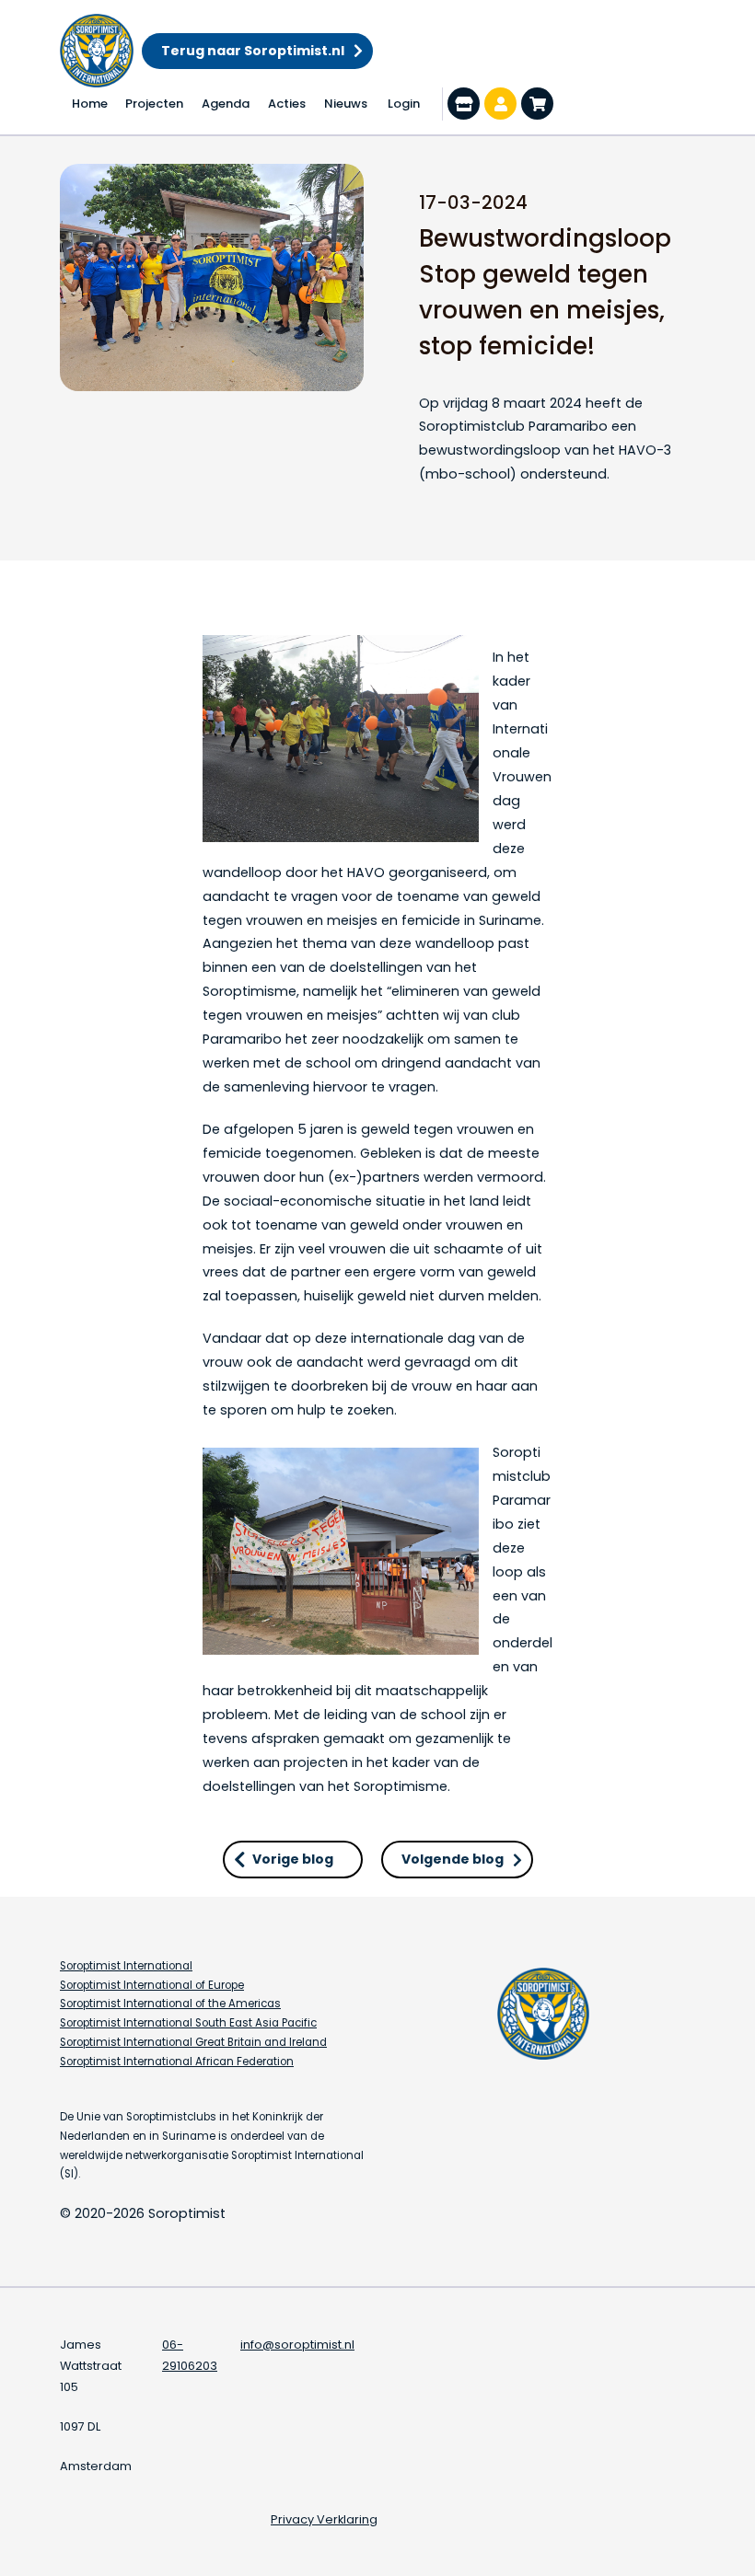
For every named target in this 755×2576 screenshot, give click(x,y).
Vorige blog (293, 1859)
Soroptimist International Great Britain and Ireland (193, 2042)
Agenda (226, 104)
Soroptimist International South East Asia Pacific (188, 2023)
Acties (287, 104)
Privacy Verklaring (324, 2519)
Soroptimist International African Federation (177, 2062)
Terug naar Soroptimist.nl (253, 51)
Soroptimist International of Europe (152, 1985)
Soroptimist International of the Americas (170, 2004)
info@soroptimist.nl (297, 2345)
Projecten (154, 104)
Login (404, 104)
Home (90, 104)
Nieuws (346, 104)
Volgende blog (453, 1859)
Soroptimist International (126, 1966)
